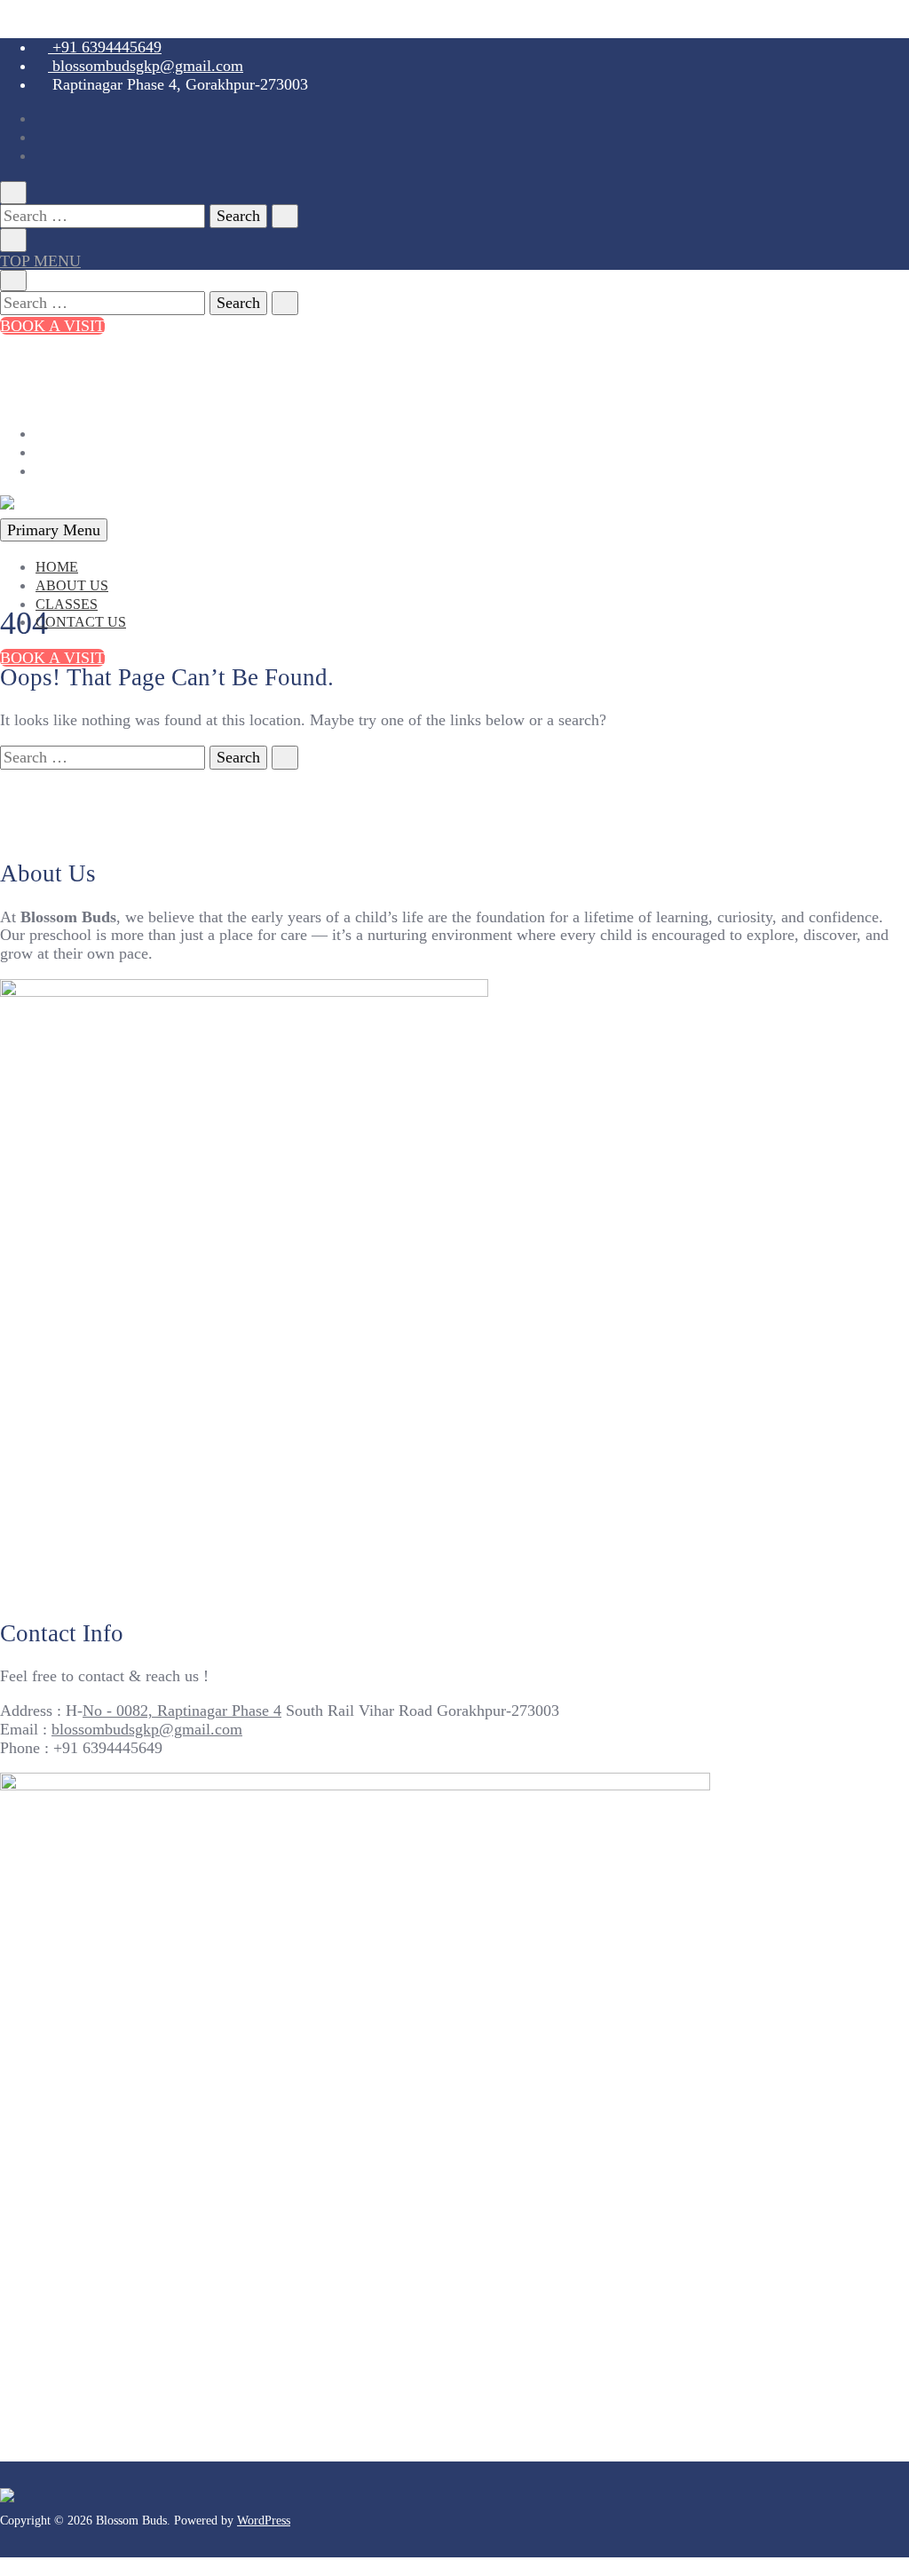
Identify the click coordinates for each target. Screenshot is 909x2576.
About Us (72, 585)
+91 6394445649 (105, 47)
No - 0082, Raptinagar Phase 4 (182, 1711)
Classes (67, 604)
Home (57, 567)
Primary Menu (54, 530)
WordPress (264, 2521)
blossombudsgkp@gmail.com (146, 66)
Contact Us (81, 622)
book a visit (52, 326)
